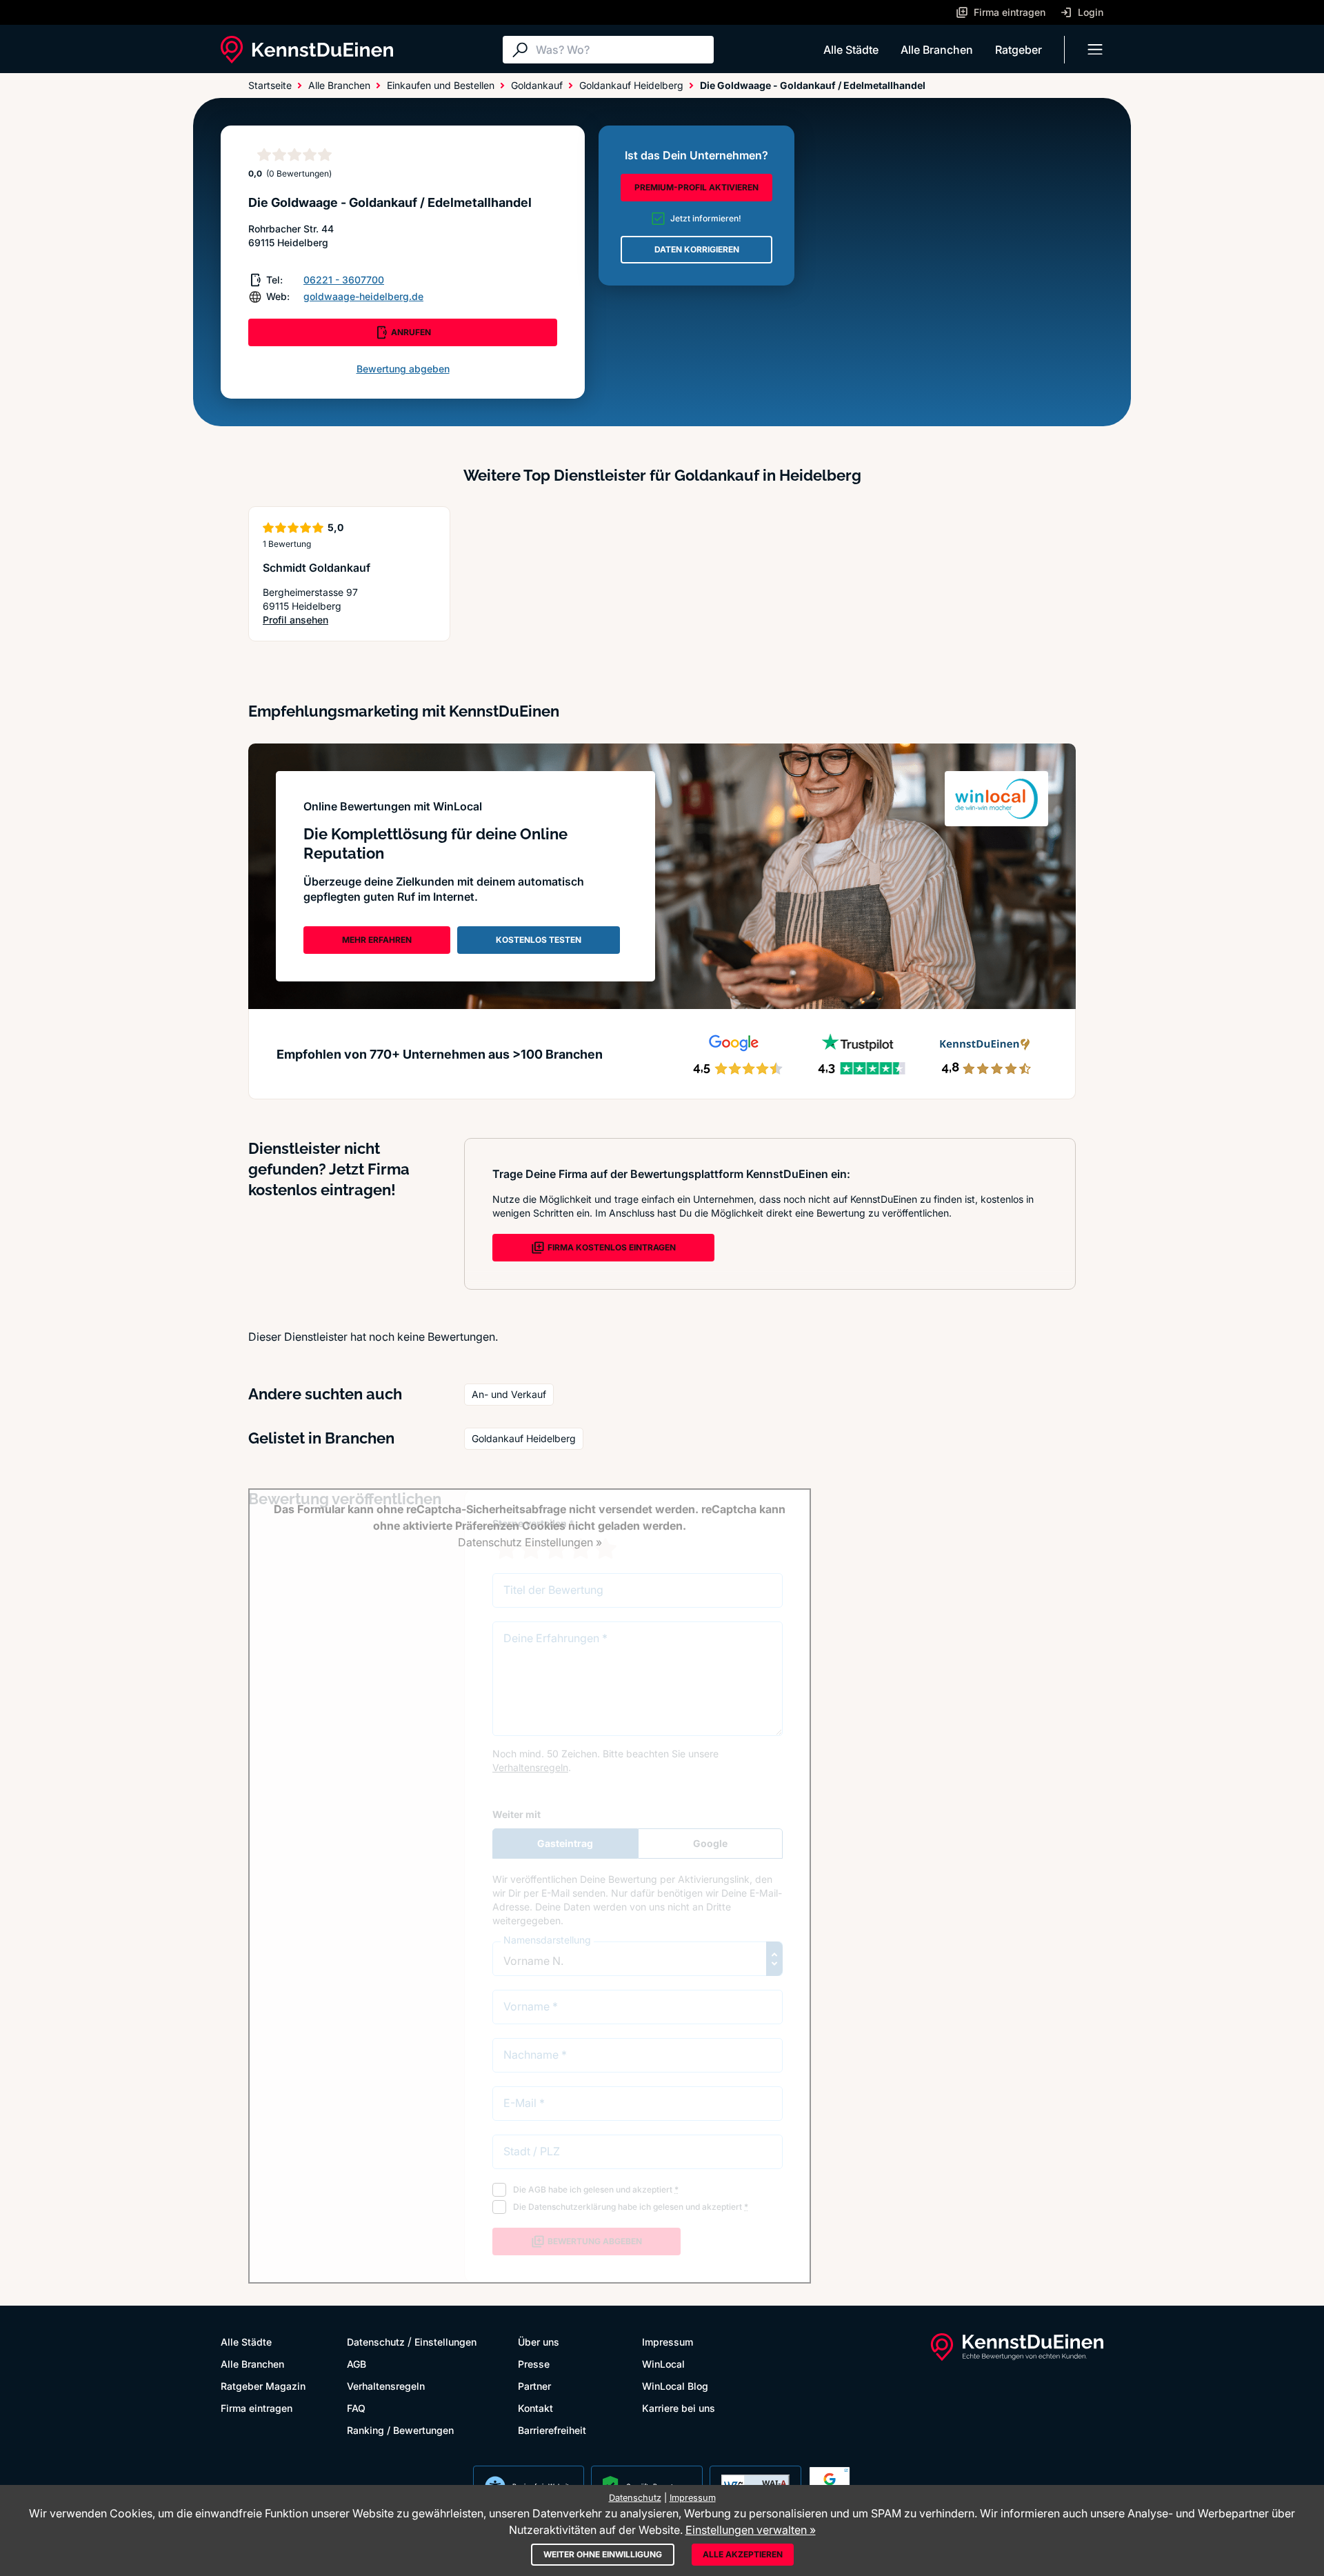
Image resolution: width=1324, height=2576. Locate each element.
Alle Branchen (937, 50)
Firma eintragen (257, 2408)
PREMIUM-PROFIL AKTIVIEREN (696, 187)
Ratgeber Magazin (263, 2386)
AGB (357, 2364)
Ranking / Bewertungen (400, 2430)
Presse (534, 2364)
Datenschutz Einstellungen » (530, 1542)
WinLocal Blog (675, 2386)
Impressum (668, 2342)
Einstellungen (445, 2342)
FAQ (356, 2408)
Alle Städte (851, 50)
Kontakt (535, 2408)
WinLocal (663, 2364)
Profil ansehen (312, 620)
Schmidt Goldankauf (317, 568)
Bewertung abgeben (403, 369)
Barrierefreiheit (552, 2430)
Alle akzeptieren (743, 2554)
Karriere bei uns (679, 2408)
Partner (534, 2386)
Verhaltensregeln (386, 2386)
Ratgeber (1019, 50)
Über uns (539, 2342)
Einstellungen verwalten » (751, 2530)
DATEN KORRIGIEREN (697, 249)
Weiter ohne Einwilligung (603, 2554)
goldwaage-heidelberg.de (363, 296)
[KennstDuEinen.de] (307, 50)
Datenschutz (376, 2342)
